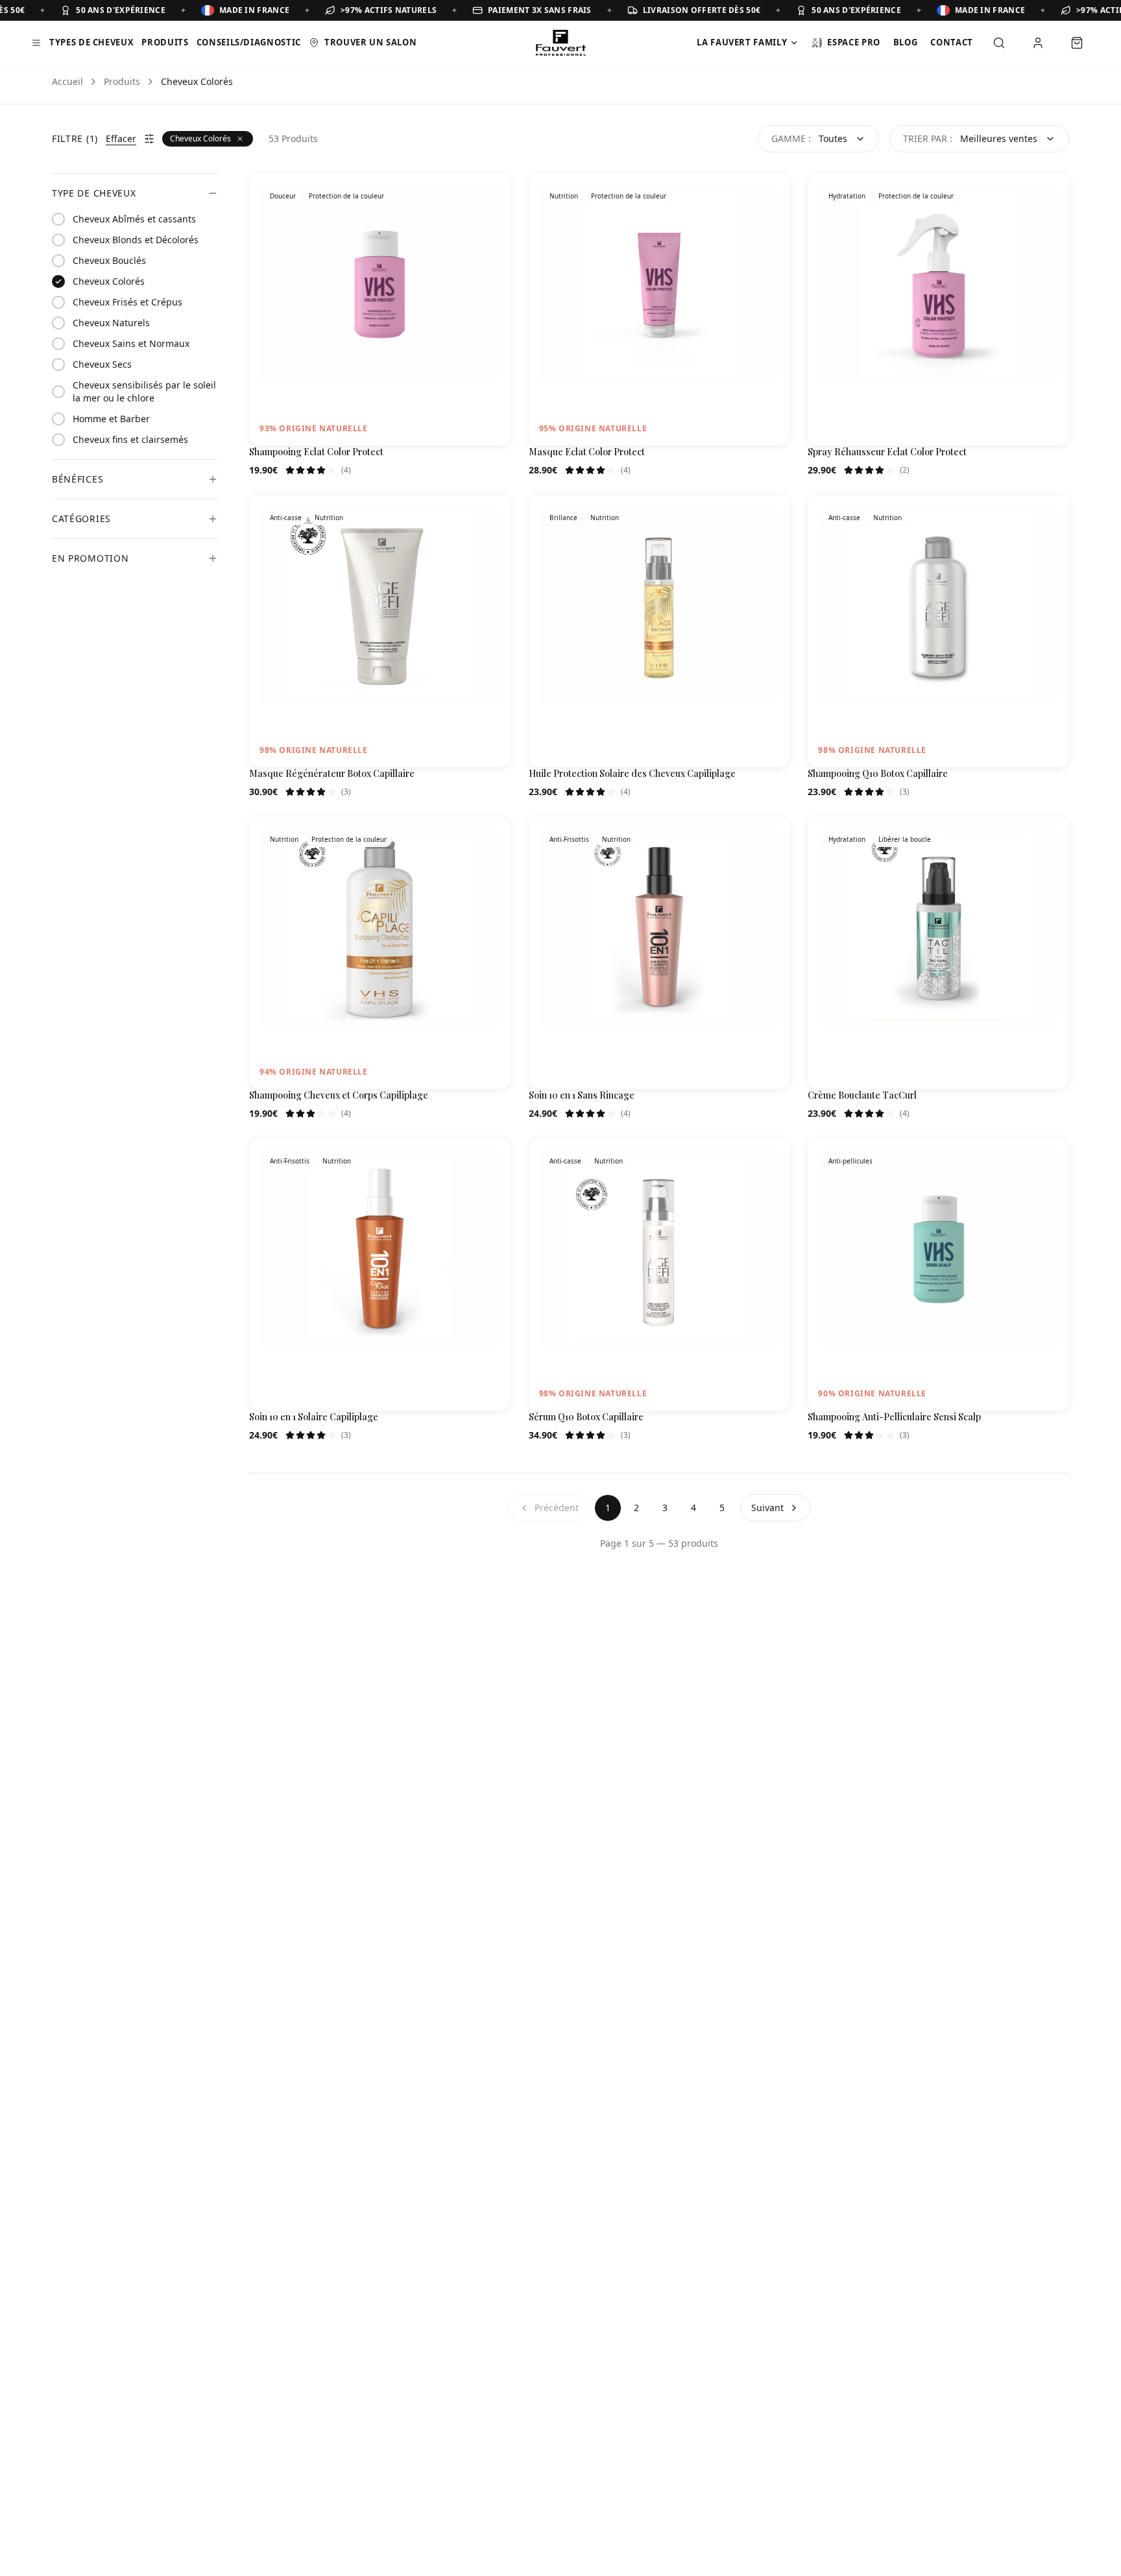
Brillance (563, 518)
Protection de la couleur (346, 196)
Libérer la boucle (905, 839)
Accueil (67, 81)
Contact (952, 42)
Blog (906, 42)
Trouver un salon (370, 42)
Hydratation (847, 196)
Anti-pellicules (850, 1161)
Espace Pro (854, 42)
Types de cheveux (91, 42)
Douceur (283, 196)
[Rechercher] (999, 43)
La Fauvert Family (742, 42)
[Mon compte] (1038, 43)
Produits (165, 42)
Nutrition (564, 196)
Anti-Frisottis (569, 839)
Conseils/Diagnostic (249, 42)
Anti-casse (286, 518)
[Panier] (1077, 43)
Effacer (121, 138)
